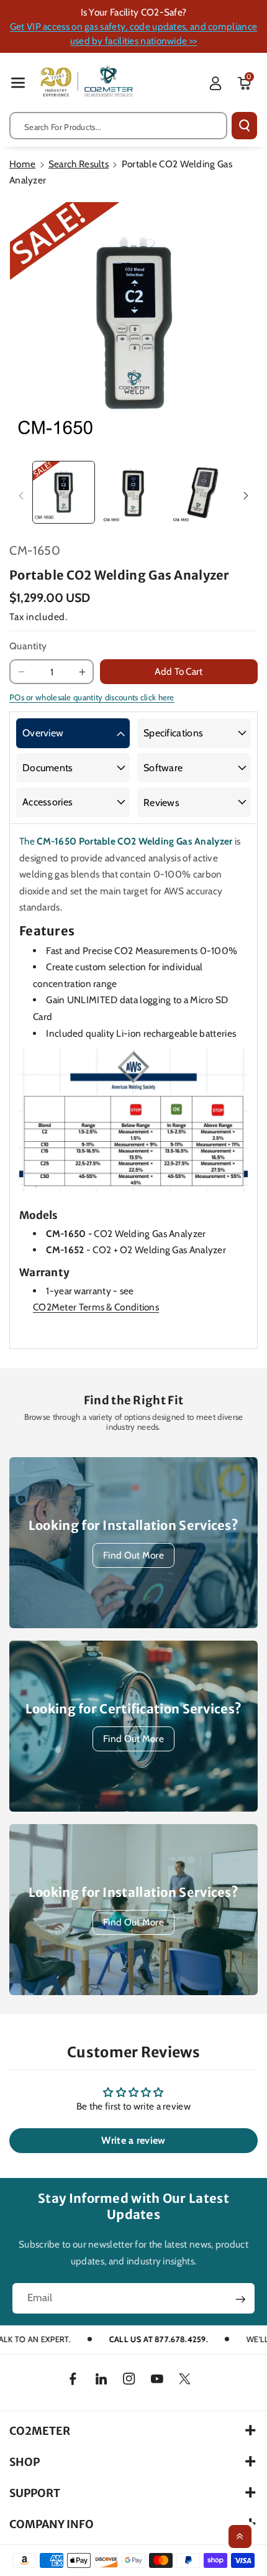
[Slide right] (246, 495)
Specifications (173, 733)
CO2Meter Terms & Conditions (96, 1307)
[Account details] (215, 83)
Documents (48, 768)
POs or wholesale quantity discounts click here (92, 697)
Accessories (48, 802)
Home (22, 164)
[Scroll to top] (240, 2537)
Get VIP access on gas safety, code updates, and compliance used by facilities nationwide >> (133, 34)
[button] (18, 82)
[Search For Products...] (244, 126)
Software (163, 768)
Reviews (161, 803)
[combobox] (118, 126)
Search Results (79, 164)
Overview (43, 733)
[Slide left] (21, 495)
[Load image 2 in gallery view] (133, 492)
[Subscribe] (241, 2299)
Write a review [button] (133, 2140)
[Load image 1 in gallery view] (64, 492)
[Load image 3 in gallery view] (203, 492)
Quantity (28, 646)
